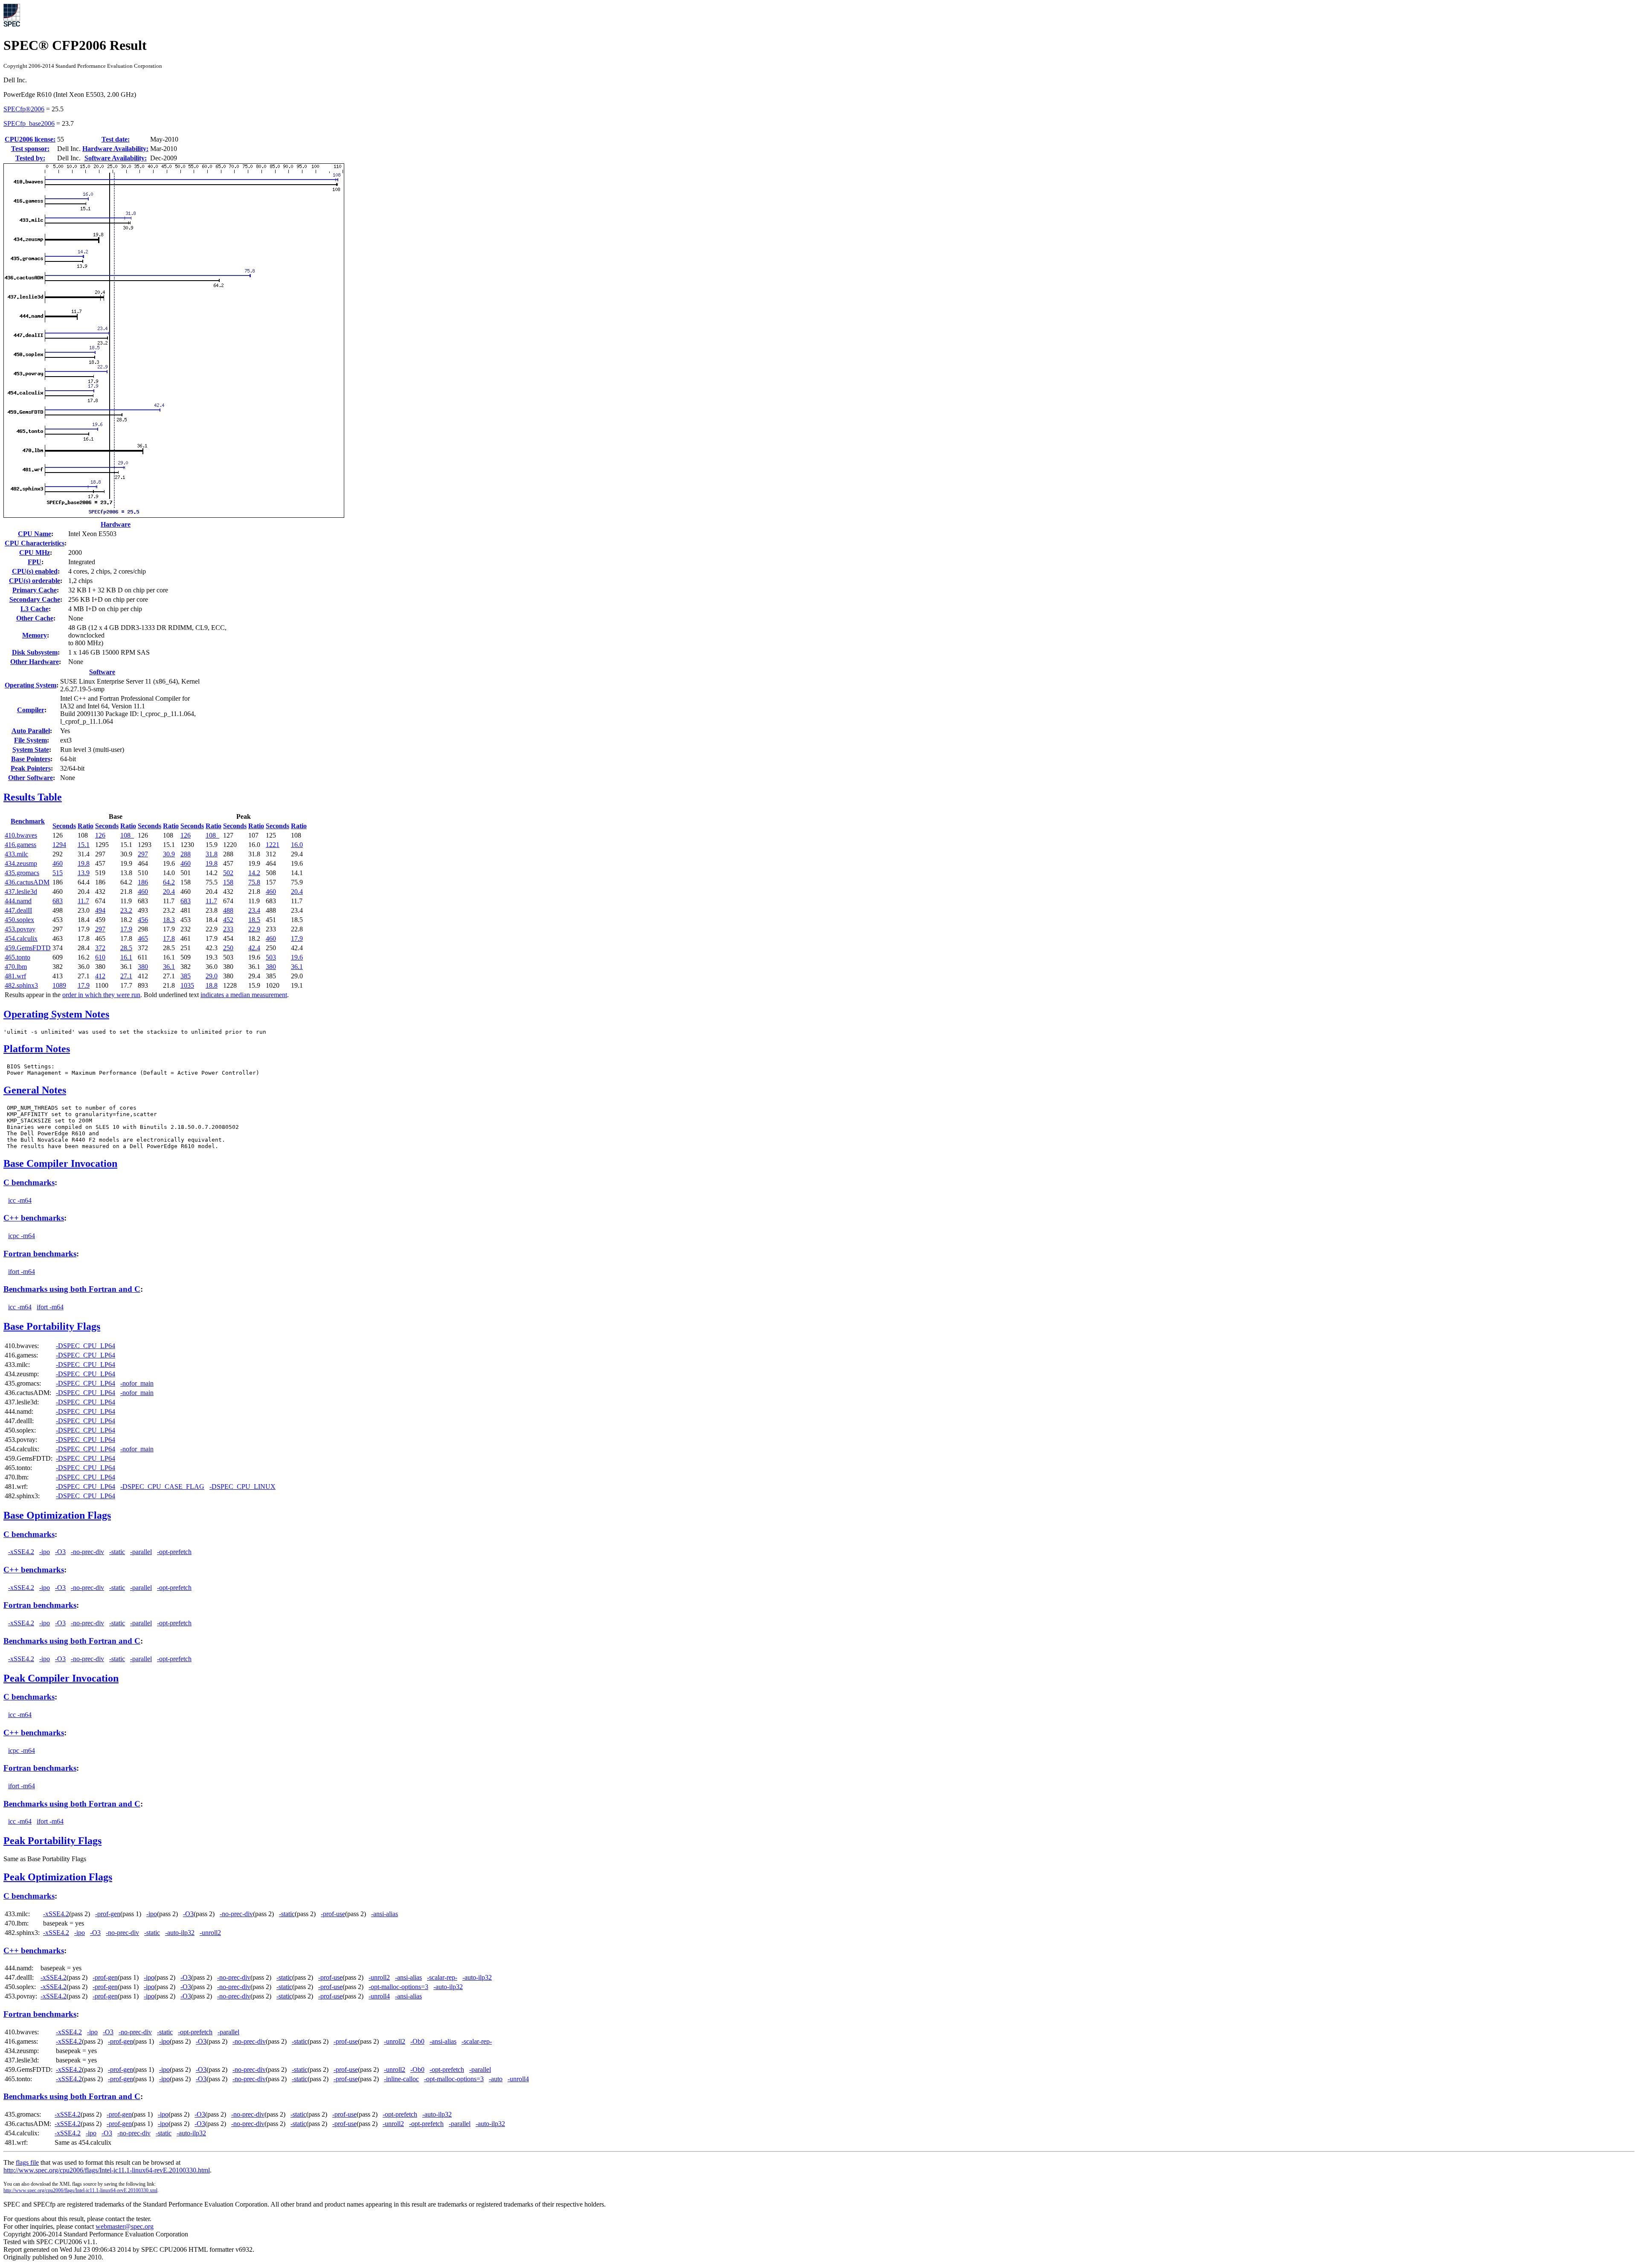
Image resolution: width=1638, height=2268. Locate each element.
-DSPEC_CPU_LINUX (243, 1486)
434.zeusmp (21, 863)
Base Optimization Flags (57, 1515)
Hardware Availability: (115, 149)
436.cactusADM (27, 882)
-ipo (45, 1552)
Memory (35, 635)
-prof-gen (108, 1914)
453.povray (20, 929)
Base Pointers (31, 759)
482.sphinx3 (21, 985)
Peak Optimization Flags (58, 1877)
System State (31, 750)
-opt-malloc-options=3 (398, 1987)
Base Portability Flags (52, 1326)
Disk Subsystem (35, 652)
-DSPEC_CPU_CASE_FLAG (162, 1486)
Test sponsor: (30, 149)
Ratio (86, 826)
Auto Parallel (31, 731)
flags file (27, 2162)
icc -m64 (20, 1200)
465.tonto (17, 957)
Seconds (64, 826)
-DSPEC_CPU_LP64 (86, 1346)
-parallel (141, 1552)
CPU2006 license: (30, 139)
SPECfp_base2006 (29, 123)
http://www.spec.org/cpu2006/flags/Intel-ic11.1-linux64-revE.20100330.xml (80, 2190)
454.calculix (21, 938)
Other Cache (35, 618)
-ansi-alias (385, 1914)
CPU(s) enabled (35, 571)
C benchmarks (29, 1182)
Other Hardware (35, 662)
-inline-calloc (401, 2079)
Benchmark (28, 821)
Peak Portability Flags (52, 1841)
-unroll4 (379, 1996)
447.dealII (18, 910)
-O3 (60, 1552)
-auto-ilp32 (180, 1933)
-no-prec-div (87, 1552)
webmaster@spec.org (125, 2226)
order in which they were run (101, 995)
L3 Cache (35, 609)
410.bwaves (21, 835)
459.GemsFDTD (28, 948)
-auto (496, 2079)
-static (117, 1552)
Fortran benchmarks (40, 1254)
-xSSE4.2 (21, 1552)
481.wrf (15, 976)
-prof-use (333, 1914)
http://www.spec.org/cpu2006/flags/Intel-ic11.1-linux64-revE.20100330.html (107, 2170)
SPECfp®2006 (24, 109)
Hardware (116, 524)
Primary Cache (35, 590)
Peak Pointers (31, 768)
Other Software (30, 778)
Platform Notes (37, 1049)
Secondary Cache (35, 599)
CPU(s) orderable (35, 581)
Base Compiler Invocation (60, 1163)
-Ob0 (417, 2041)
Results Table (33, 797)
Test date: (116, 139)
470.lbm (16, 967)
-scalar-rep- (442, 1977)
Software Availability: (116, 158)
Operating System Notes (56, 1014)
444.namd (18, 901)
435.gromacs (22, 873)
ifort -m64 (22, 1272)
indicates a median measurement (244, 995)
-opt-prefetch (174, 1552)
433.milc (16, 854)
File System (30, 740)
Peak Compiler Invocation (61, 1678)
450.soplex (19, 920)
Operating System (30, 685)
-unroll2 (210, 1933)
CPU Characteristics (35, 543)
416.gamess (20, 845)
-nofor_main (137, 1383)
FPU (35, 562)
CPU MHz (35, 552)
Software (102, 672)
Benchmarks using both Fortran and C (72, 1289)
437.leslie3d (21, 892)
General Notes (35, 1090)
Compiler (31, 710)
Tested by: (30, 158)
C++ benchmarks (34, 1218)
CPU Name (35, 534)
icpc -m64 (22, 1236)
